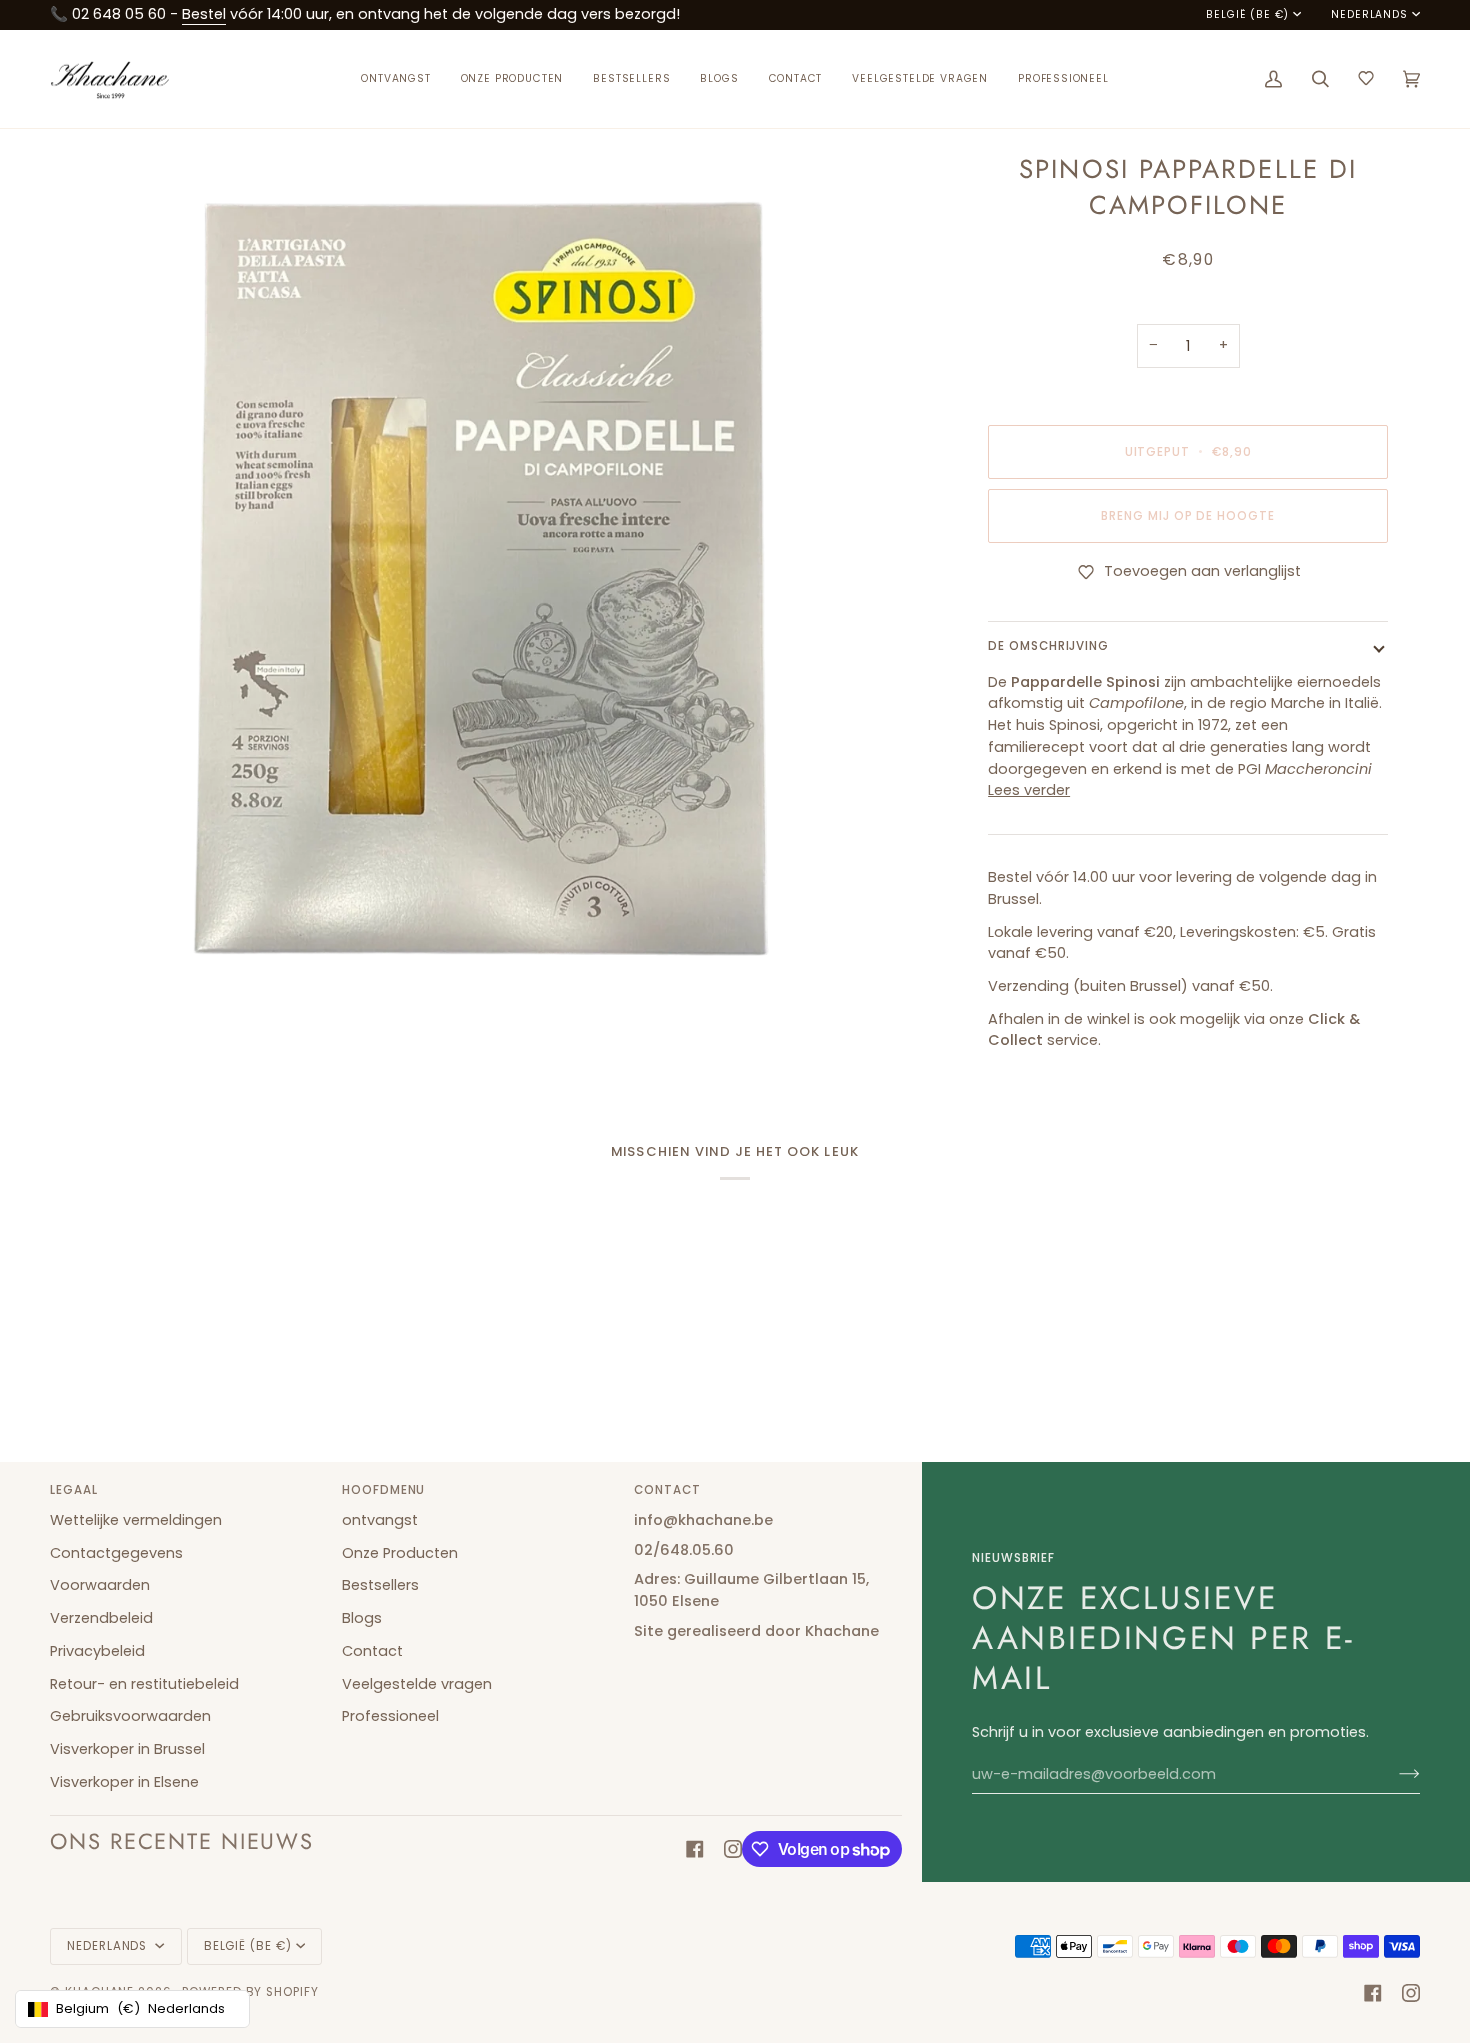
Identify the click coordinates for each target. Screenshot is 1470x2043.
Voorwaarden (100, 1585)
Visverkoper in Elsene (124, 1782)
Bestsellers (380, 1585)
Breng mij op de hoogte (1188, 516)
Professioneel (390, 1716)
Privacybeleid (97, 1651)
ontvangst (380, 1520)
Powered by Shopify (250, 1992)
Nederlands (1369, 15)
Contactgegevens (116, 1553)
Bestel (204, 14)
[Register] (1393, 1774)
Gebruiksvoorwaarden (130, 1716)
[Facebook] (695, 1849)
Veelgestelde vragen (417, 1684)
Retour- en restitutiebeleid (144, 1684)
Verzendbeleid (101, 1618)
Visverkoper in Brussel (127, 1749)
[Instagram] (733, 1849)
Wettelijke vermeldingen (136, 1520)
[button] (512, 79)
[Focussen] (87, 971)
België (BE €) (1247, 15)
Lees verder (1029, 790)
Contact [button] (667, 1490)
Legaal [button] (74, 1490)
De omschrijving (1048, 646)
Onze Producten (400, 1553)
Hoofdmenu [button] (383, 1490)
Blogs (362, 1618)
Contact (372, 1651)
